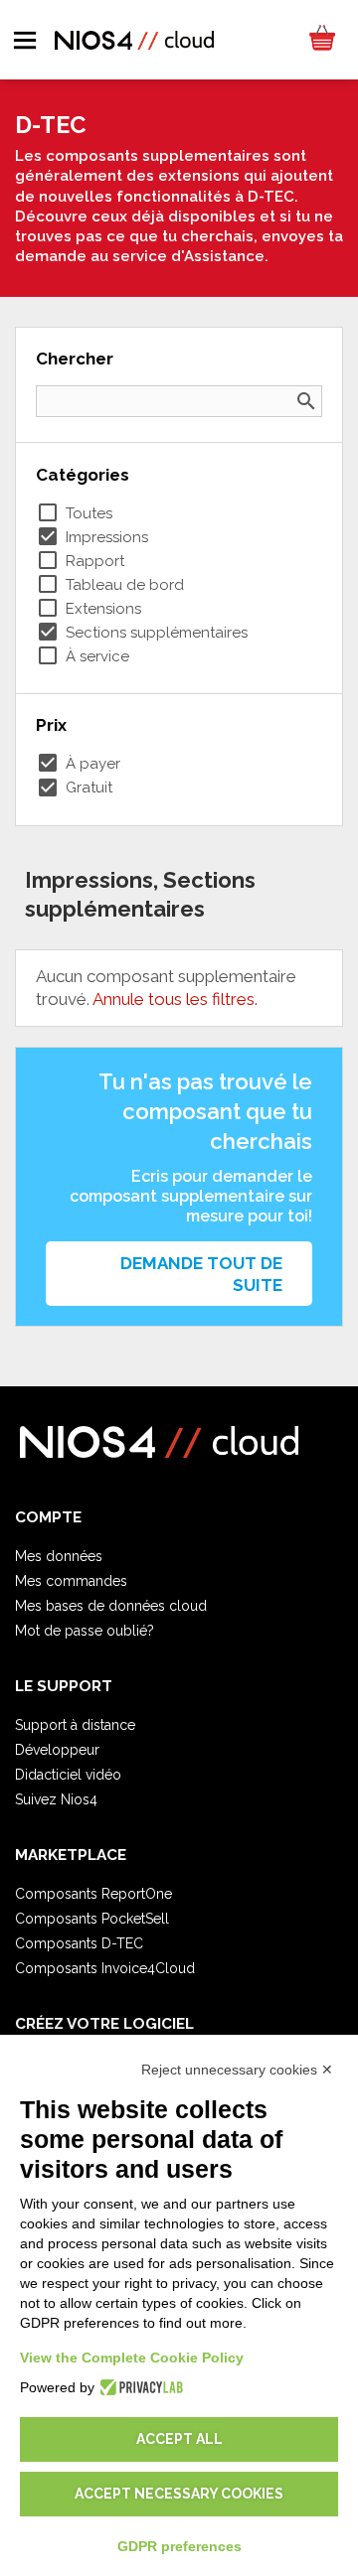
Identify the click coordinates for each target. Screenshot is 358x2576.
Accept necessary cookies (179, 2494)
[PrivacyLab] (139, 2387)
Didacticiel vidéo (68, 1775)
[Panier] (321, 40)
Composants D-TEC (79, 1943)
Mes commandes (71, 1581)
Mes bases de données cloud (111, 1606)
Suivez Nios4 (56, 1799)
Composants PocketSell (92, 1919)
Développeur (57, 1750)
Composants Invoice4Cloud (105, 1968)
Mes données (59, 1556)
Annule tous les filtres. (175, 999)
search (306, 401)
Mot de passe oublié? (85, 1631)
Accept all (179, 2439)
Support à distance (75, 1725)
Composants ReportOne (93, 1894)
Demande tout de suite (201, 1274)
